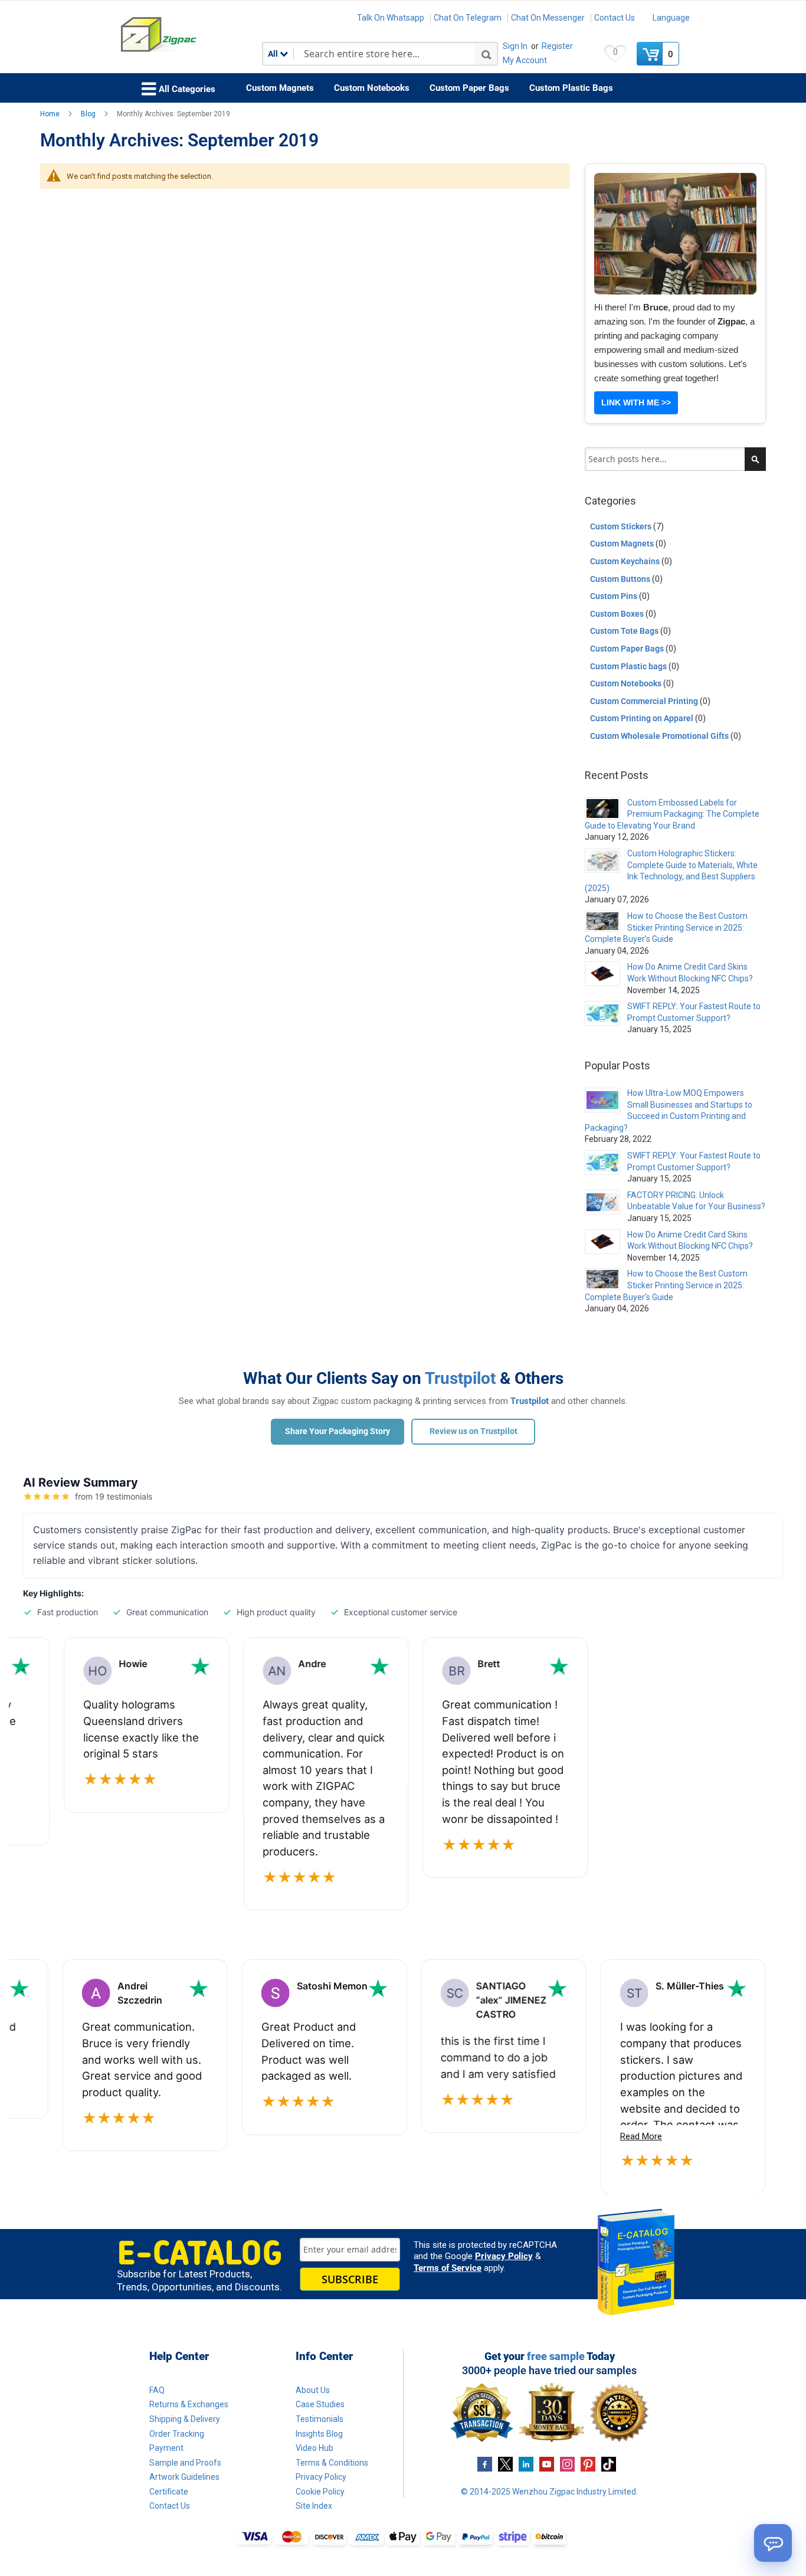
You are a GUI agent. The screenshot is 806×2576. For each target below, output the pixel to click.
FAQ (157, 2390)
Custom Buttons (621, 579)
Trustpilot (460, 1378)
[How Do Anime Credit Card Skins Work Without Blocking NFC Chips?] (602, 974)
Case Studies (320, 2404)
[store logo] (191, 35)
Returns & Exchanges (189, 2404)
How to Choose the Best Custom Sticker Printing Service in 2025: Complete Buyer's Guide (666, 927)
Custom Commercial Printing (645, 701)
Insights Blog (319, 2434)
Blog (89, 114)
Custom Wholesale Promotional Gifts (660, 736)
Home (51, 114)
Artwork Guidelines (184, 2477)
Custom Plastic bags (629, 666)
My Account (525, 60)
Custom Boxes (618, 614)
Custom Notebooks (627, 683)
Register (557, 46)
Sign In (515, 46)
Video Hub (314, 2448)
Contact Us (615, 18)
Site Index (314, 2506)
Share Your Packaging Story (338, 1431)
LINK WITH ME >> (636, 402)
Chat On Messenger (548, 18)
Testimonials (320, 2419)
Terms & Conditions (332, 2463)
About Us (313, 2390)
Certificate (169, 2492)
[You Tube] (547, 2463)
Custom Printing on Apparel (643, 718)
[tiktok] (609, 2463)
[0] (651, 54)
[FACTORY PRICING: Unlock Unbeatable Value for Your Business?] (602, 1202)
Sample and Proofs (185, 2463)
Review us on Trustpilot (474, 1431)
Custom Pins (615, 596)
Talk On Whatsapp (391, 18)
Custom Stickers (622, 526)
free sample (556, 2356)
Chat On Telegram (468, 18)
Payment (166, 2448)
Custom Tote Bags (625, 631)
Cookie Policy (320, 2492)
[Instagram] (567, 2463)
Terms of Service (448, 2268)
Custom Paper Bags (628, 649)
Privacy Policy (504, 2256)
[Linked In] (526, 2463)
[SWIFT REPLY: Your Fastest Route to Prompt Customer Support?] (602, 1013)
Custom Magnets (623, 544)
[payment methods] (403, 2538)
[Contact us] (773, 2543)
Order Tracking (177, 2434)
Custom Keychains (626, 561)
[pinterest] (588, 2463)
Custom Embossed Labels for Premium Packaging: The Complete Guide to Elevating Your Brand (672, 814)
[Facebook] (485, 2463)
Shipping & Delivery (185, 2419)
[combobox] (380, 54)
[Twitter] (505, 2463)
